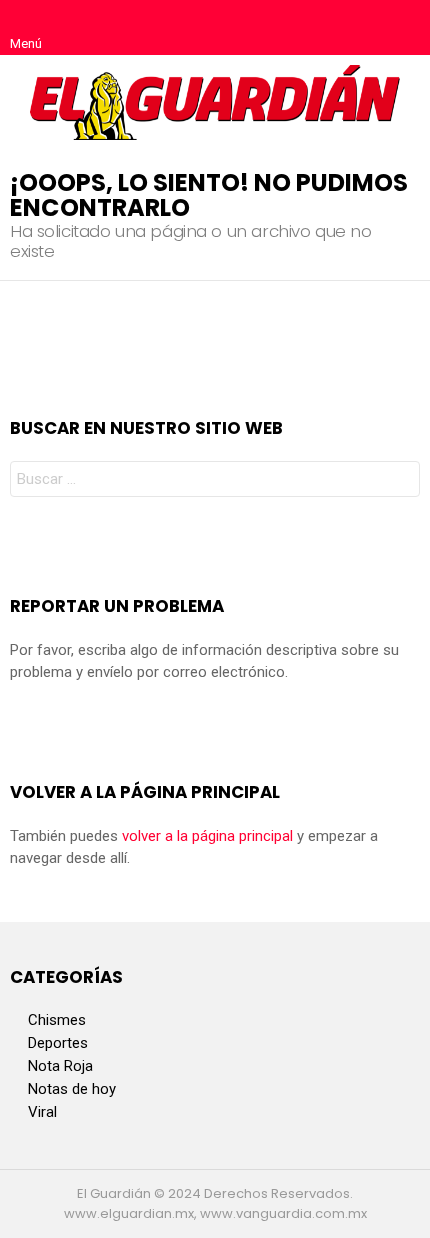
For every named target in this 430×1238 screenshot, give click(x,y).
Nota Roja (60, 1066)
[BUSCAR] (404, 28)
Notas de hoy (72, 1089)
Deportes (58, 1043)
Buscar (400, 481)
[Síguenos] (362, 28)
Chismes (57, 1020)
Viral (42, 1112)
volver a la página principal (207, 836)
